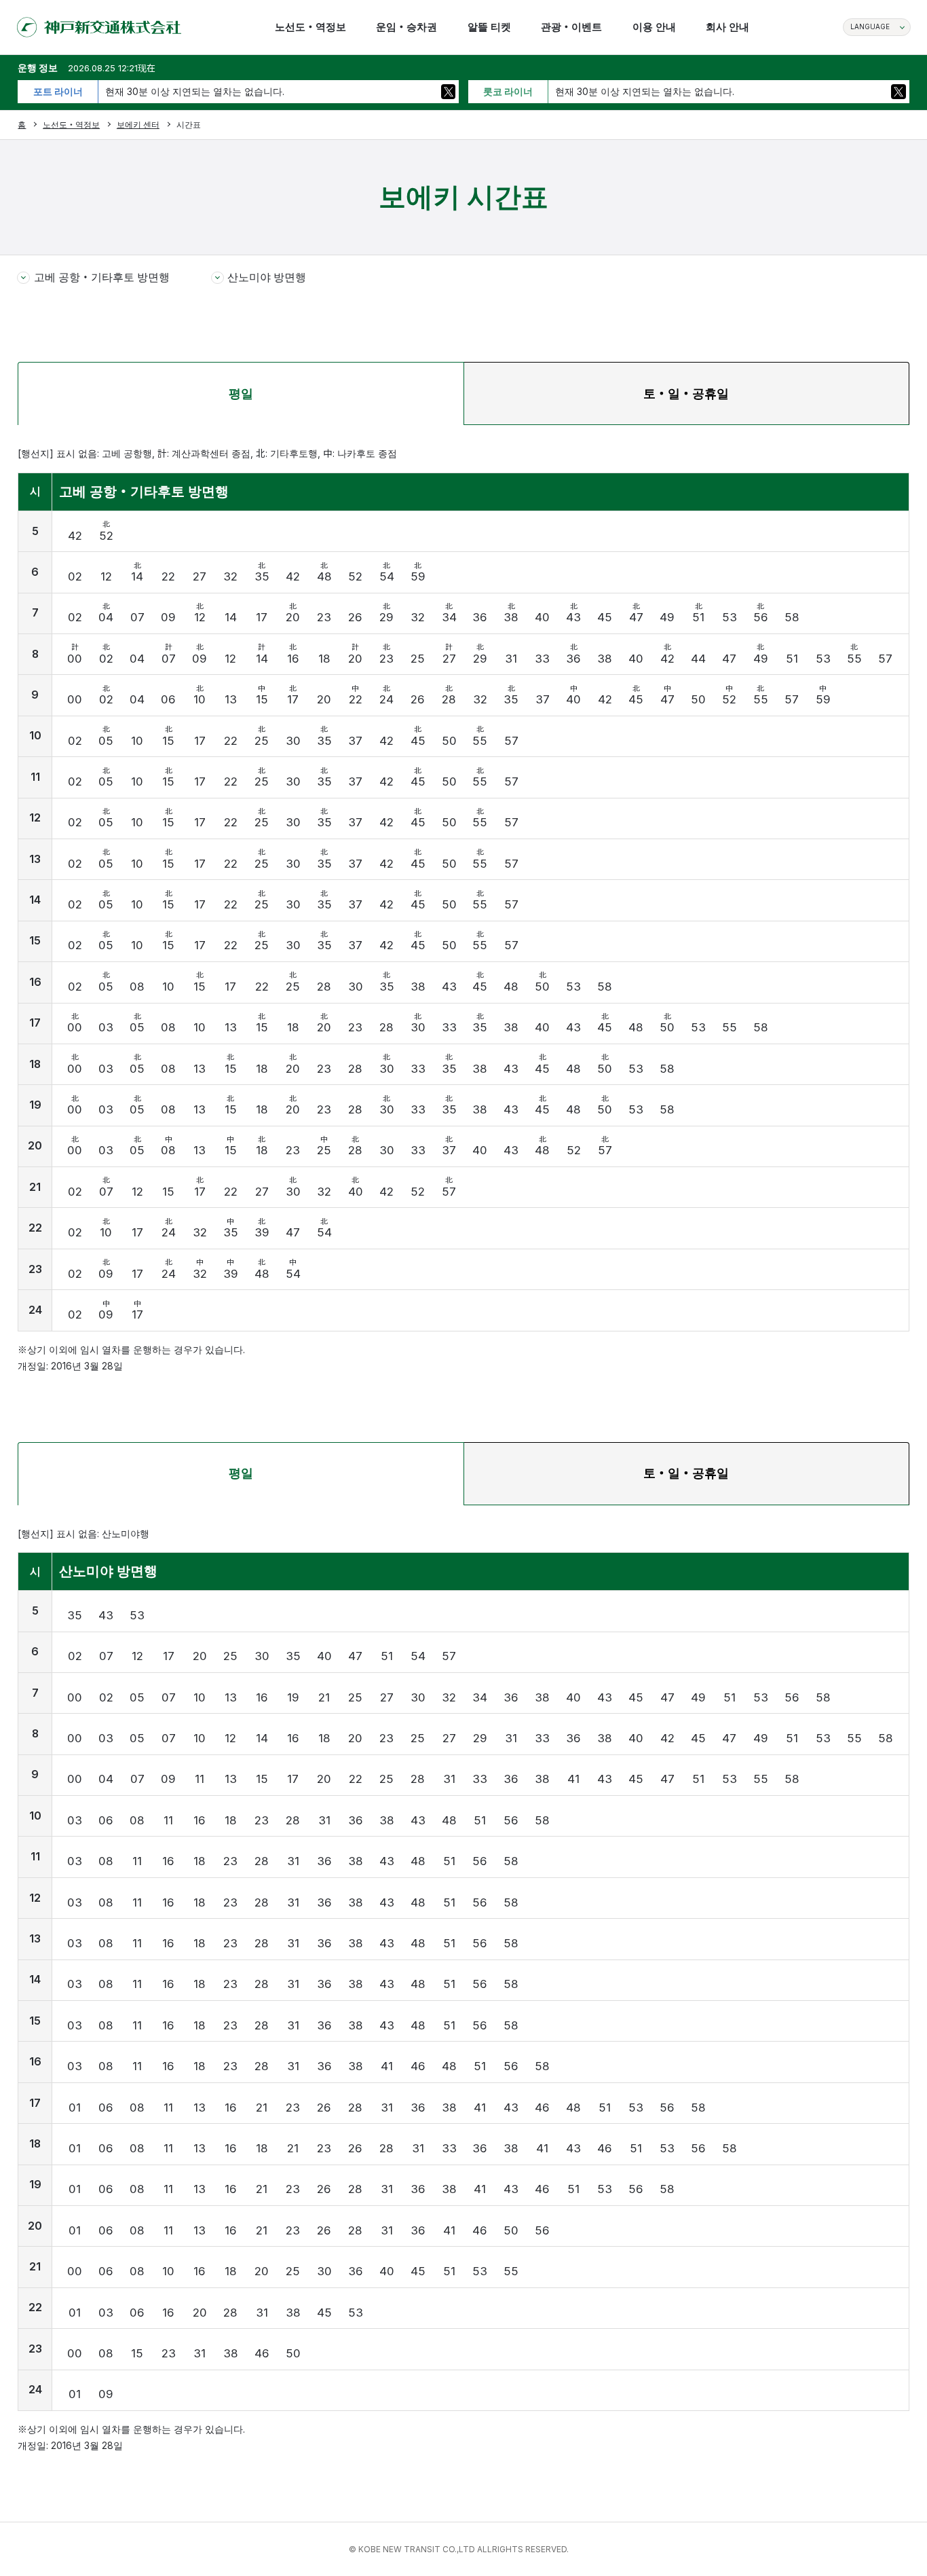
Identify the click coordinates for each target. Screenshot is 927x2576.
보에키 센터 (138, 125)
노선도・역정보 (71, 125)
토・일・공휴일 (686, 393)
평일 (241, 393)
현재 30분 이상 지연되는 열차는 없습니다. (195, 92)
